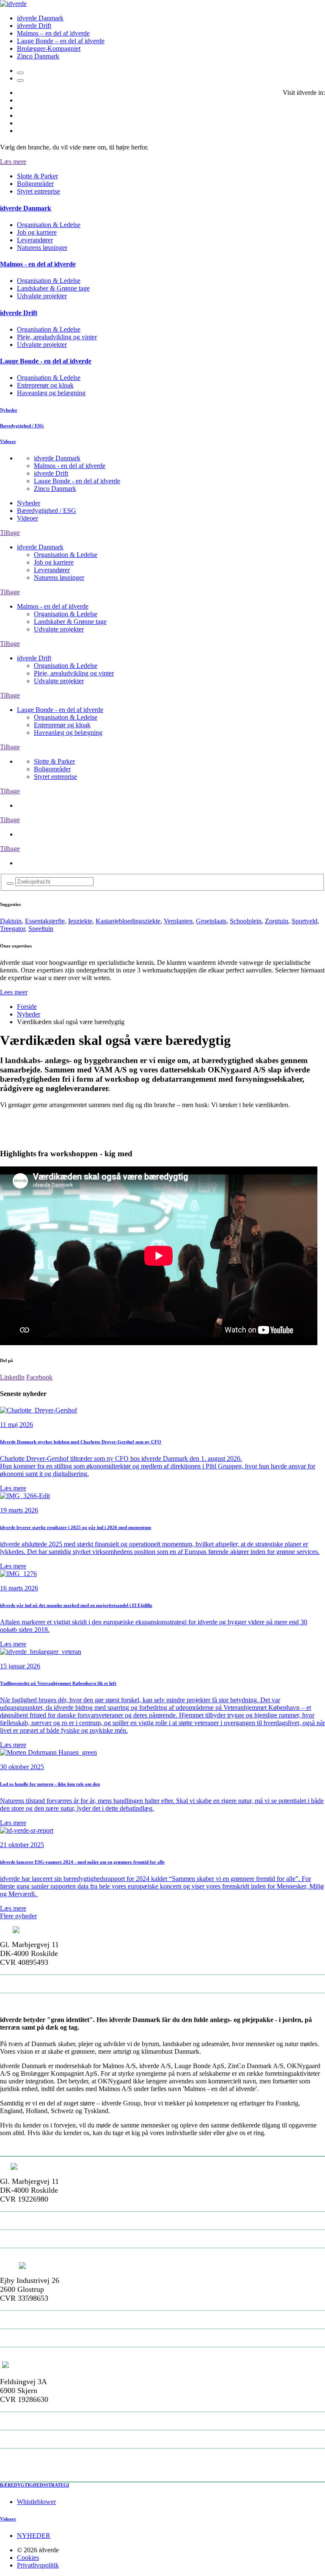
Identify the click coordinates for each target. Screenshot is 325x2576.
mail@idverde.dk (30, 1984)
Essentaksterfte (45, 921)
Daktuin (11, 921)
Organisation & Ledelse (49, 225)
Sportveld (304, 921)
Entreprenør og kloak (45, 385)
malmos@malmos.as (36, 2239)
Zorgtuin (277, 921)
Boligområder (35, 184)
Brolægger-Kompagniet (49, 48)
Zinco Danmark (38, 56)
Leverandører (35, 240)
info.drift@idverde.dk (38, 2338)
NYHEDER (34, 2536)
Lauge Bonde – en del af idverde (61, 41)
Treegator (12, 929)
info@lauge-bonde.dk (37, 2439)
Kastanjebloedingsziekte (128, 921)
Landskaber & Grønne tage (53, 288)
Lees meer (14, 992)
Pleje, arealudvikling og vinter (57, 337)
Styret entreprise (39, 191)
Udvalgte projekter (42, 296)
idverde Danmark (40, 18)
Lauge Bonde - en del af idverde (77, 481)
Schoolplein (246, 921)
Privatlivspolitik (38, 2565)
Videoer (28, 518)
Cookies (28, 2558)
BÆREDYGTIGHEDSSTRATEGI (34, 2485)
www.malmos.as (28, 2257)
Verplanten (178, 921)
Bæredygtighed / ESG (47, 511)
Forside (27, 1007)
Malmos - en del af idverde (70, 466)
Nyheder (29, 503)
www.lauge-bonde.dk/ (37, 2457)
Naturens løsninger (42, 248)
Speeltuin (41, 929)
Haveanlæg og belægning (51, 393)
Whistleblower (36, 2502)
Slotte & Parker (37, 176)
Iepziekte (80, 921)
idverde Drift (34, 26)
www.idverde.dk (28, 2002)
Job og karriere (37, 232)
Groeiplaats (211, 921)
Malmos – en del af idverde (53, 33)
